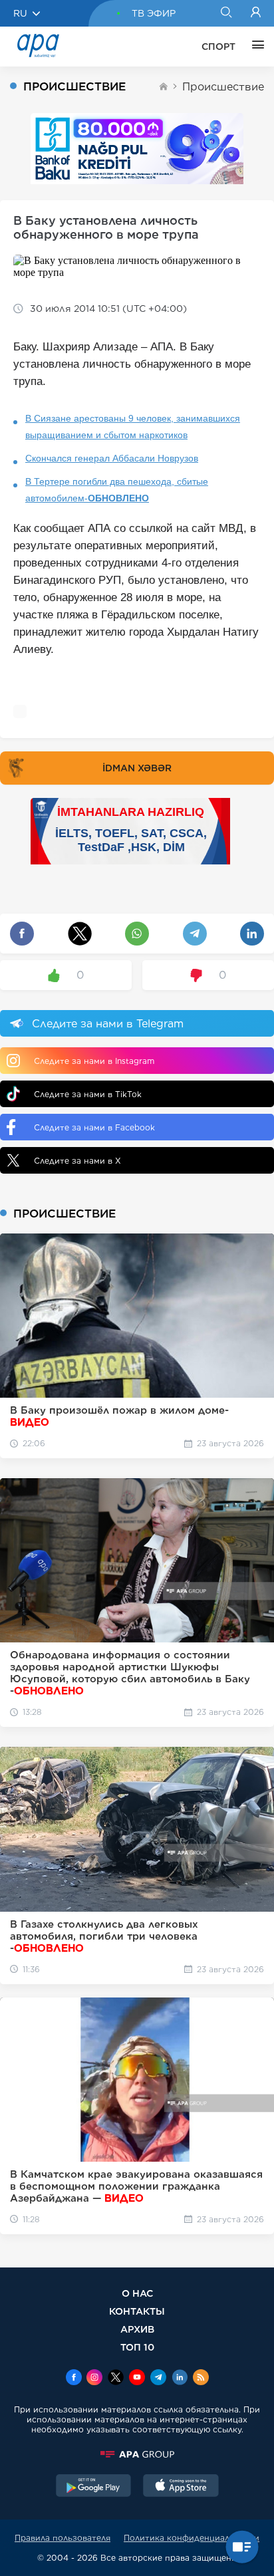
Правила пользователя (63, 2538)
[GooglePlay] (94, 2487)
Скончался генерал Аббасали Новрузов (112, 458)
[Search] (226, 13)
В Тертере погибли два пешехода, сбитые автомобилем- (117, 490)
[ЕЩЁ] (255, 47)
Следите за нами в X (77, 1161)
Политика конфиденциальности (192, 2538)
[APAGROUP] (137, 2454)
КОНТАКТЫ (137, 2311)
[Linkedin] (180, 2379)
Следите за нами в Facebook (94, 1127)
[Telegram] (158, 2379)
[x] (116, 2379)
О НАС (137, 2293)
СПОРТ (218, 47)
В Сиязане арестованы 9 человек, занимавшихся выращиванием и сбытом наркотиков (133, 427)
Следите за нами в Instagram (94, 1061)
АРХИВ (137, 2329)
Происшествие (223, 87)
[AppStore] (181, 2487)
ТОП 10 (137, 2347)
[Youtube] (137, 2379)
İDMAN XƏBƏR (137, 768)
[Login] (256, 13)
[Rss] (201, 2379)
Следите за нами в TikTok (88, 1094)
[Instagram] (94, 2379)
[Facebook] (74, 2379)
